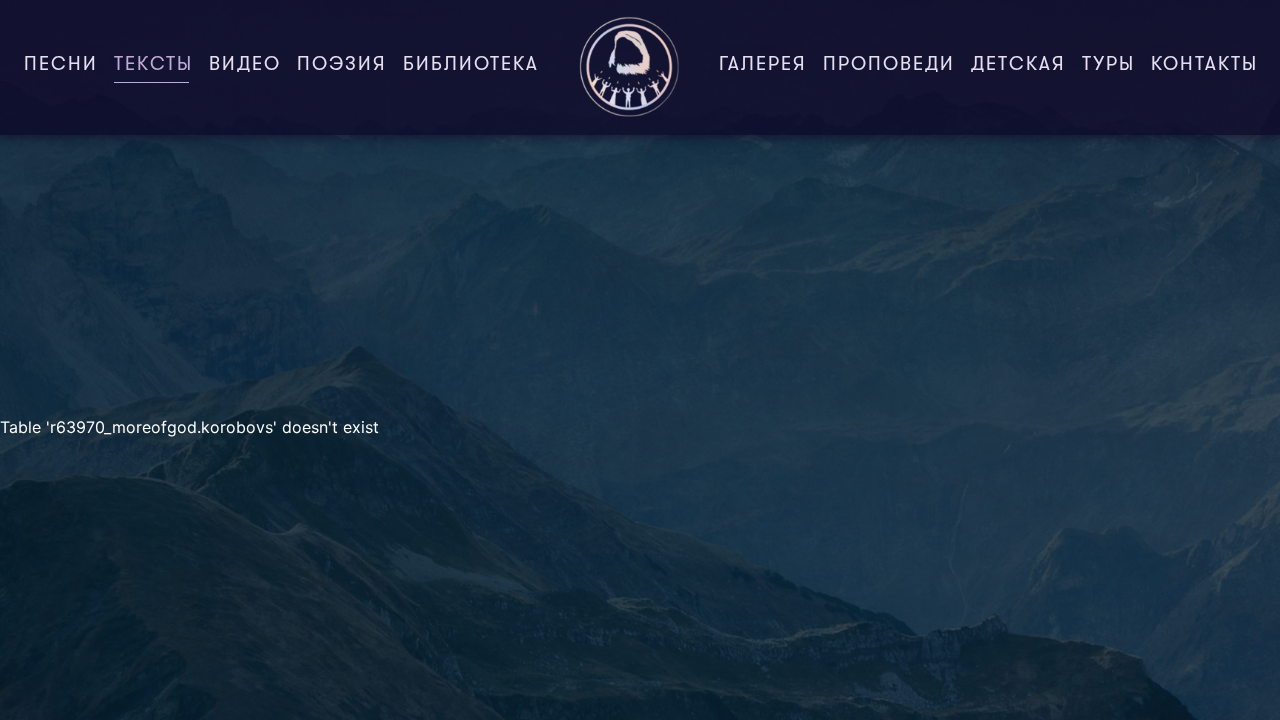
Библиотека (471, 65)
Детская (1018, 65)
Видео (245, 65)
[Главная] (629, 67)
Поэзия (342, 65)
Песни (61, 65)
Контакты (1204, 65)
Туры (1108, 65)
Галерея (763, 65)
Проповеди (889, 65)
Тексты (157, 65)
